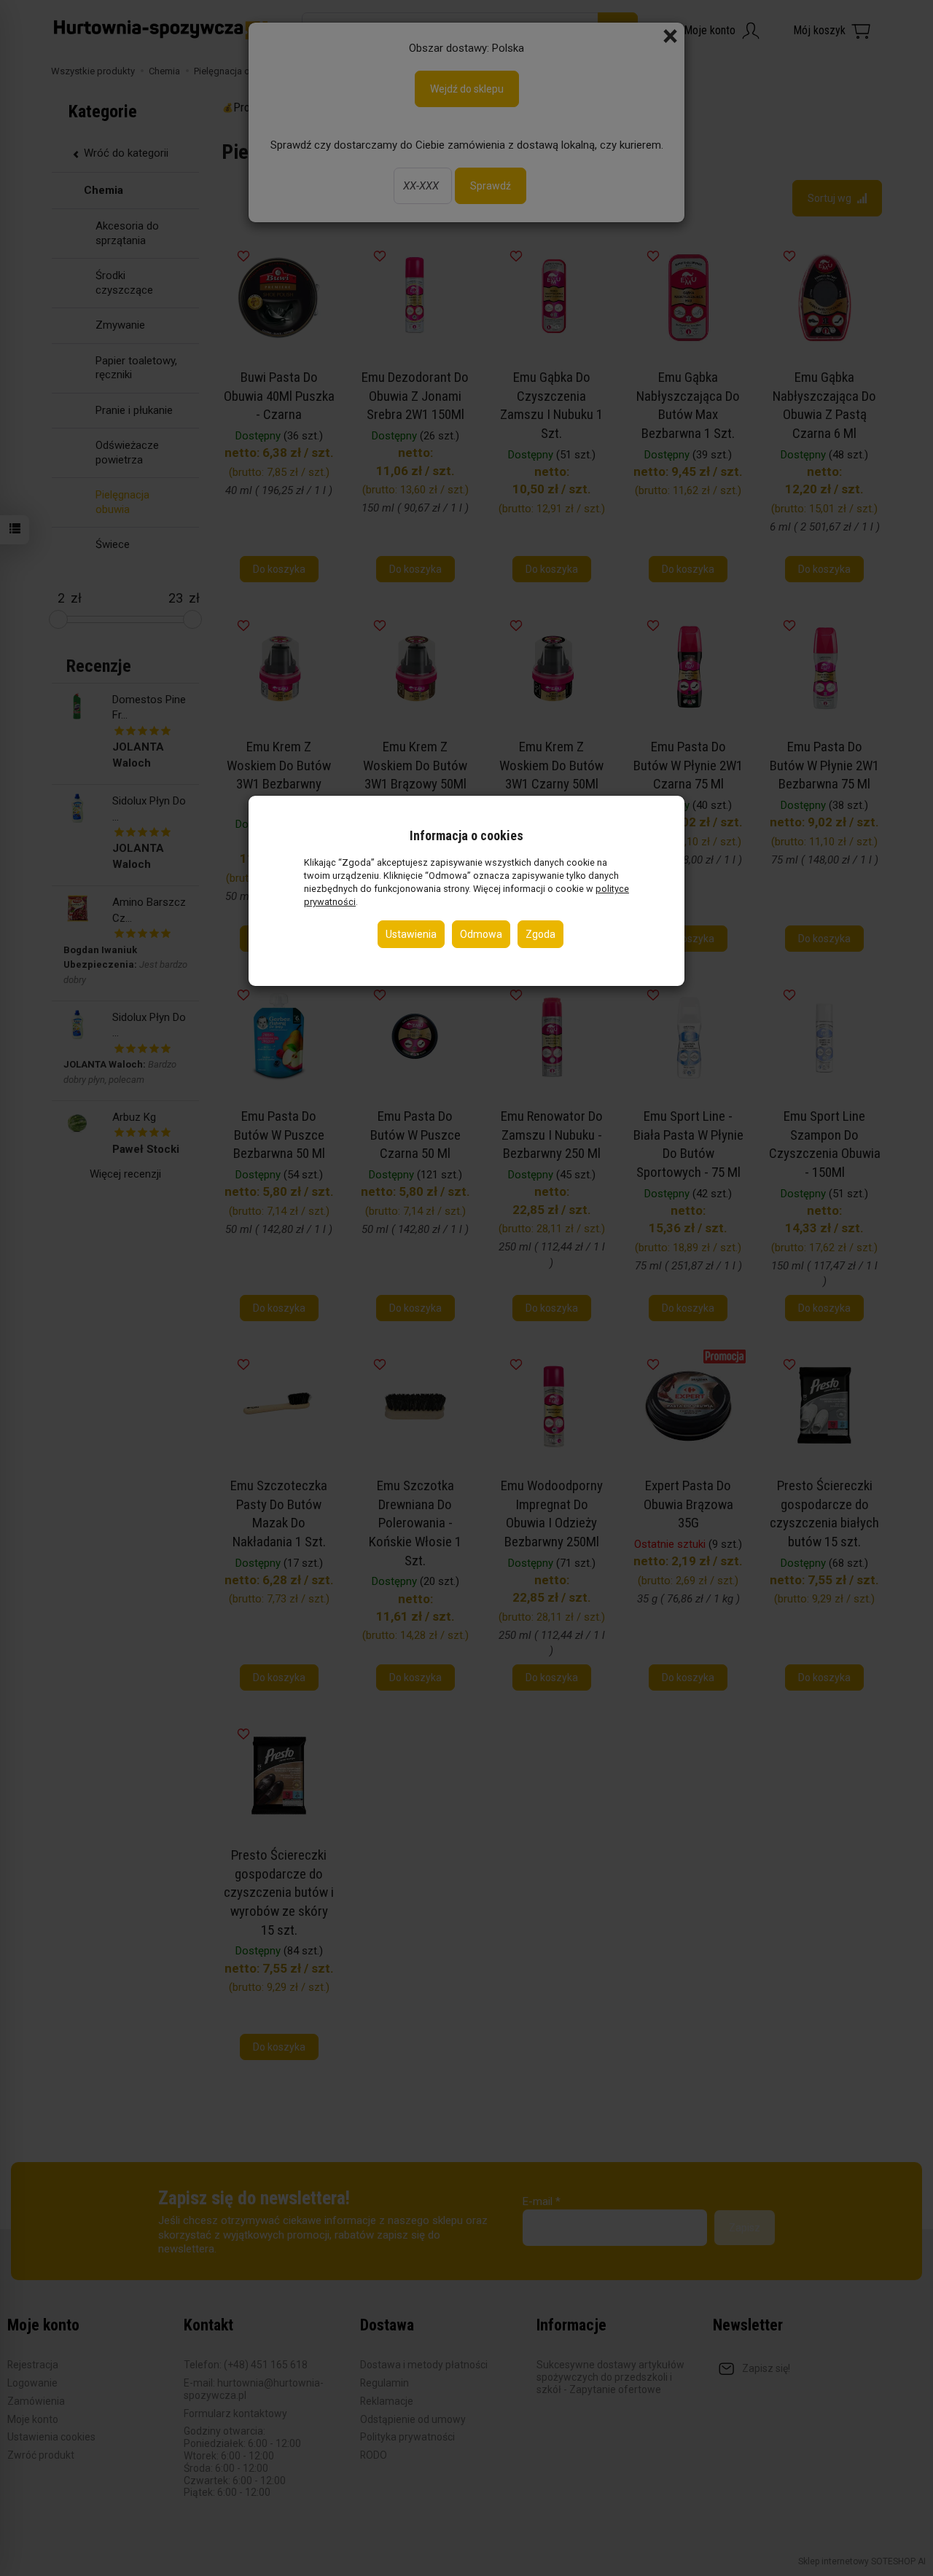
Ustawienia (411, 933)
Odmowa (481, 933)
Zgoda (540, 933)
